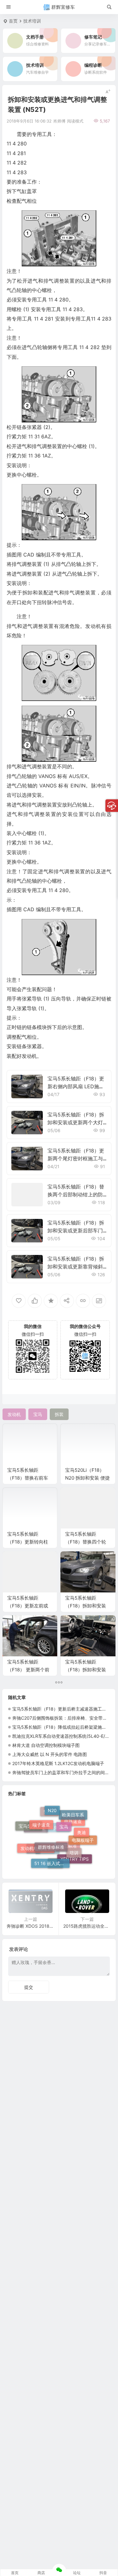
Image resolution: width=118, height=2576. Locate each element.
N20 (52, 1810)
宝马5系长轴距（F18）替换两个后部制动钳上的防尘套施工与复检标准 (76, 1194)
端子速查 (41, 1815)
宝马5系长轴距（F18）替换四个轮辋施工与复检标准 (86, 1542)
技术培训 (32, 21)
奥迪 (81, 1826)
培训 (74, 1840)
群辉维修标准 (51, 1831)
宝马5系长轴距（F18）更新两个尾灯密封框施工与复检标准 (76, 1158)
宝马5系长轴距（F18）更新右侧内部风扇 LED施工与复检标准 (76, 1086)
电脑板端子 (83, 1844)
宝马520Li (29, 1826)
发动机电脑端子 (36, 1839)
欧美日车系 (73, 1816)
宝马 (64, 1814)
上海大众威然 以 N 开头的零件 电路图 (50, 1754)
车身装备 (58, 1844)
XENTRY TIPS (75, 1856)
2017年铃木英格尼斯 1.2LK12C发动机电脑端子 (58, 1763)
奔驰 (55, 1864)
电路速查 (73, 1832)
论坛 (77, 2573)
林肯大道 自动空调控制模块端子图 (46, 1745)
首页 (13, 21)
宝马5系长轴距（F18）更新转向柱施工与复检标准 (28, 1542)
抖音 (103, 2573)
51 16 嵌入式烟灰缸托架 (52, 1854)
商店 (41, 2573)
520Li (49, 1822)
